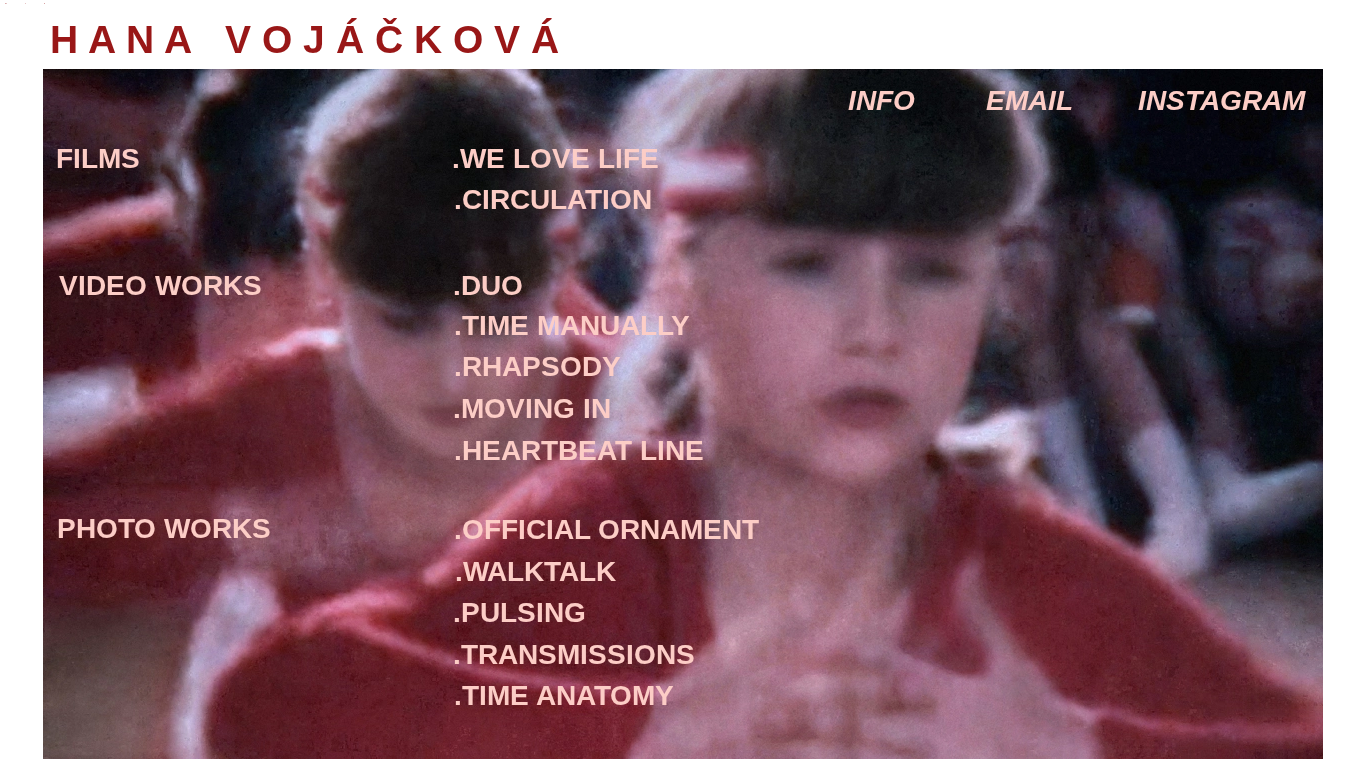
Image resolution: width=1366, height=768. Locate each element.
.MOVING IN (532, 408)
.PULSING (519, 612)
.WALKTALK (535, 571)
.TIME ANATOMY (564, 695)
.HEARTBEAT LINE (579, 450)
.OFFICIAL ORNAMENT (606, 529)
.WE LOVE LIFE (555, 158)
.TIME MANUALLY (572, 325)
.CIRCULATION (553, 199)
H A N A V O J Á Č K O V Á (634, 39)
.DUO (488, 285)
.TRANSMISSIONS (574, 654)
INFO (881, 100)
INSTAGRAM (1221, 100)
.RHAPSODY (537, 366)
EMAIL (1029, 100)
